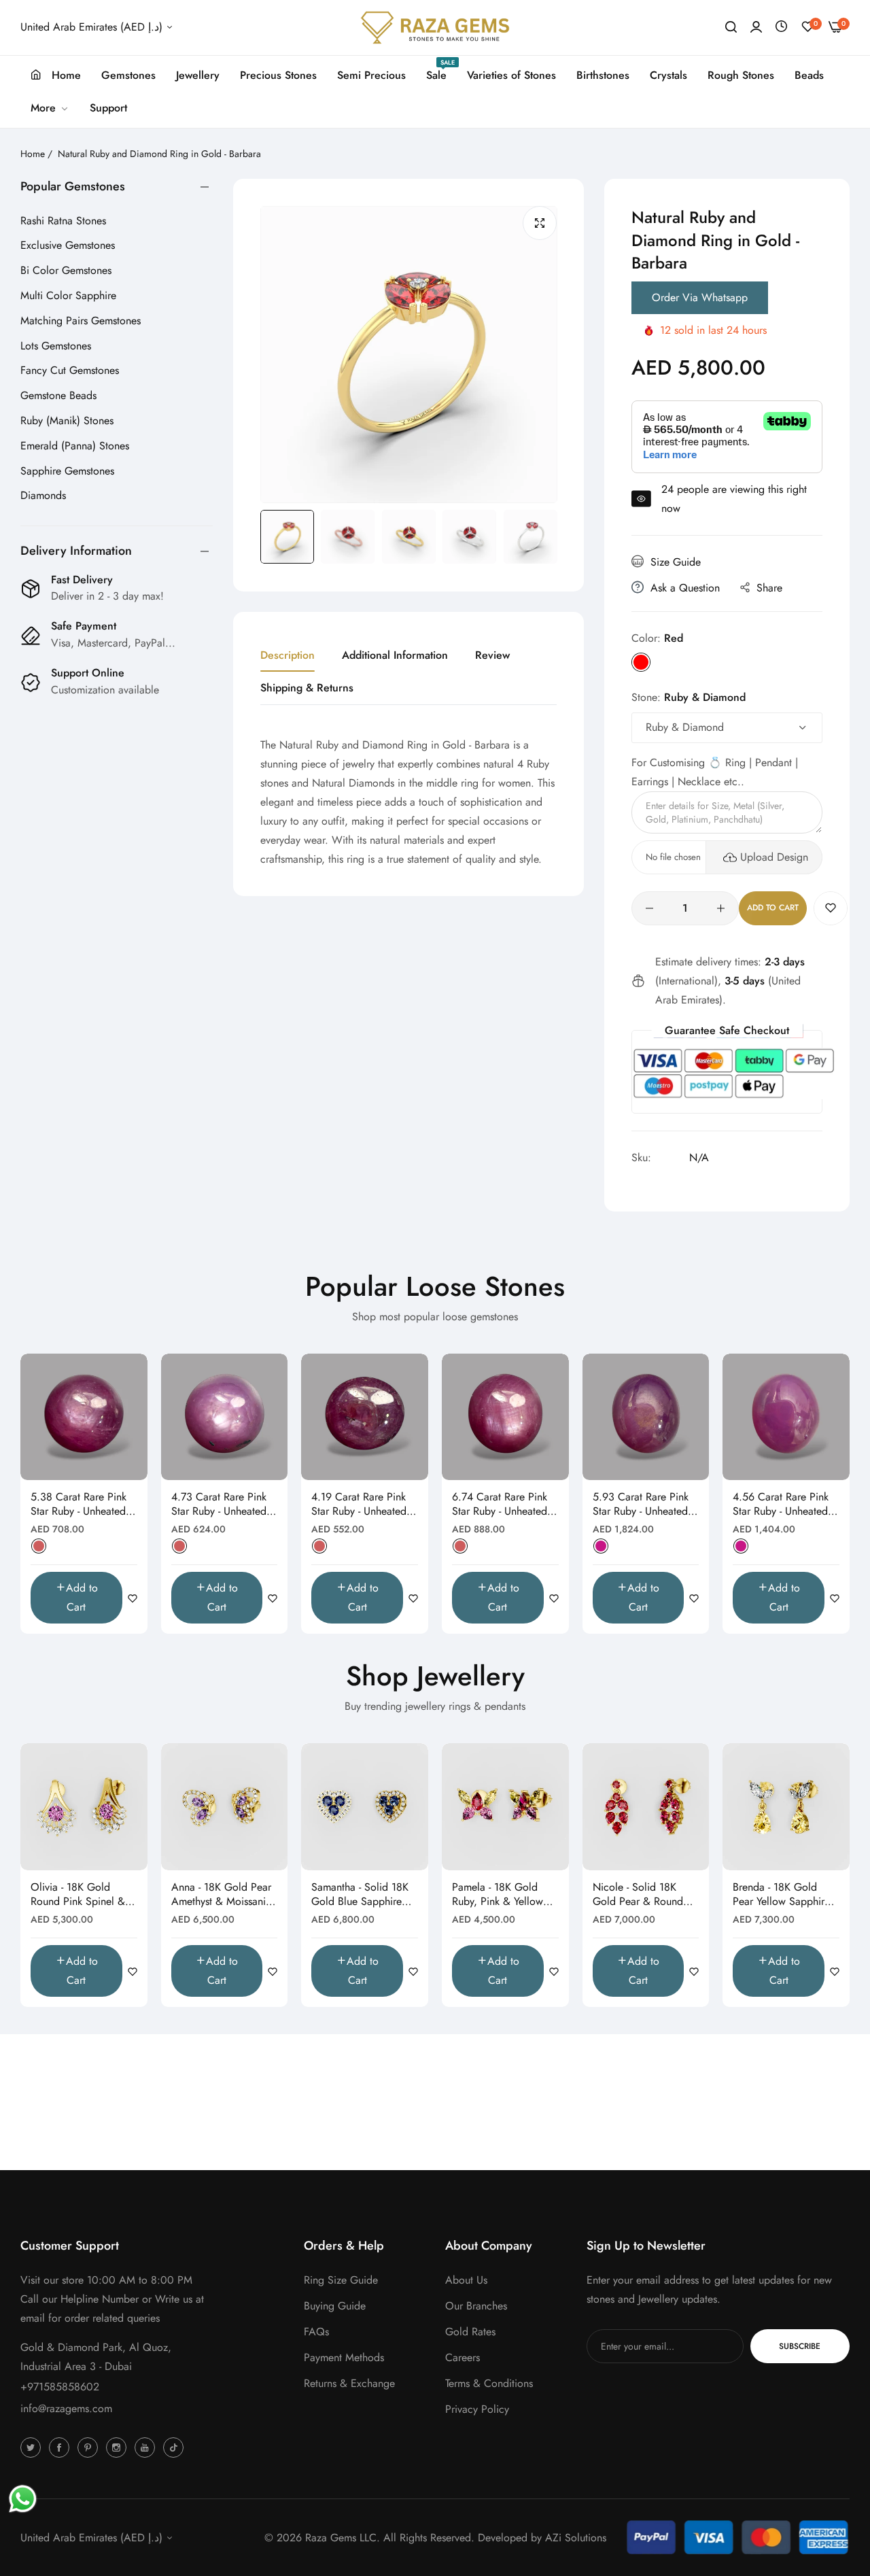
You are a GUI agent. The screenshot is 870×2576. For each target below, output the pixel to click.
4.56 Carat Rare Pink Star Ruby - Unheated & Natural (786, 1505)
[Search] (731, 27)
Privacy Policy (477, 2409)
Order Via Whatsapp (700, 297)
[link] (50, 108)
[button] (831, 908)
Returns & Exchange (349, 2383)
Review (492, 655)
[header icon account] (756, 27)
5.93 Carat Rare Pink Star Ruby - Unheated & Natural (646, 1505)
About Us (466, 2280)
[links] (33, 2447)
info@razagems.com (66, 2408)
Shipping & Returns (307, 688)
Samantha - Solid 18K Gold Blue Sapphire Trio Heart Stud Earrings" (360, 1895)
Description (288, 655)
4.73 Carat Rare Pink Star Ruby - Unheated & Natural (224, 1505)
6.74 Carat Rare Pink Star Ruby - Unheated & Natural (505, 1505)
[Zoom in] (540, 223)
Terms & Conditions (489, 2383)
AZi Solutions (576, 2538)
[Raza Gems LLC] (435, 28)
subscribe (800, 2346)
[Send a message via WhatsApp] (23, 2499)
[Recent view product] (781, 27)
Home (33, 154)
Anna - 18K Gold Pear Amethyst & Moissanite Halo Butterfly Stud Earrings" (223, 1895)
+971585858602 (60, 2387)
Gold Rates (470, 2332)
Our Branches (476, 2306)
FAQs (316, 2332)
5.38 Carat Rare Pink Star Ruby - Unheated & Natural (84, 1505)
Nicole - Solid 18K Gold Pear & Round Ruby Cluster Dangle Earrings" (639, 1895)
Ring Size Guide (341, 2280)
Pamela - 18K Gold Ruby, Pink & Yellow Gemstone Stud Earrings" (498, 1895)
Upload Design (774, 857)
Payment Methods (344, 2357)
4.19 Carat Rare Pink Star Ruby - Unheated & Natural (364, 1505)
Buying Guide (335, 2306)
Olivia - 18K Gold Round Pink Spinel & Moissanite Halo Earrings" (78, 1895)
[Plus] (721, 908)
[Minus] (649, 908)
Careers (463, 2357)
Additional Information (395, 655)
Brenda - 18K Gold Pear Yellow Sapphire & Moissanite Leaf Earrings (781, 1895)
